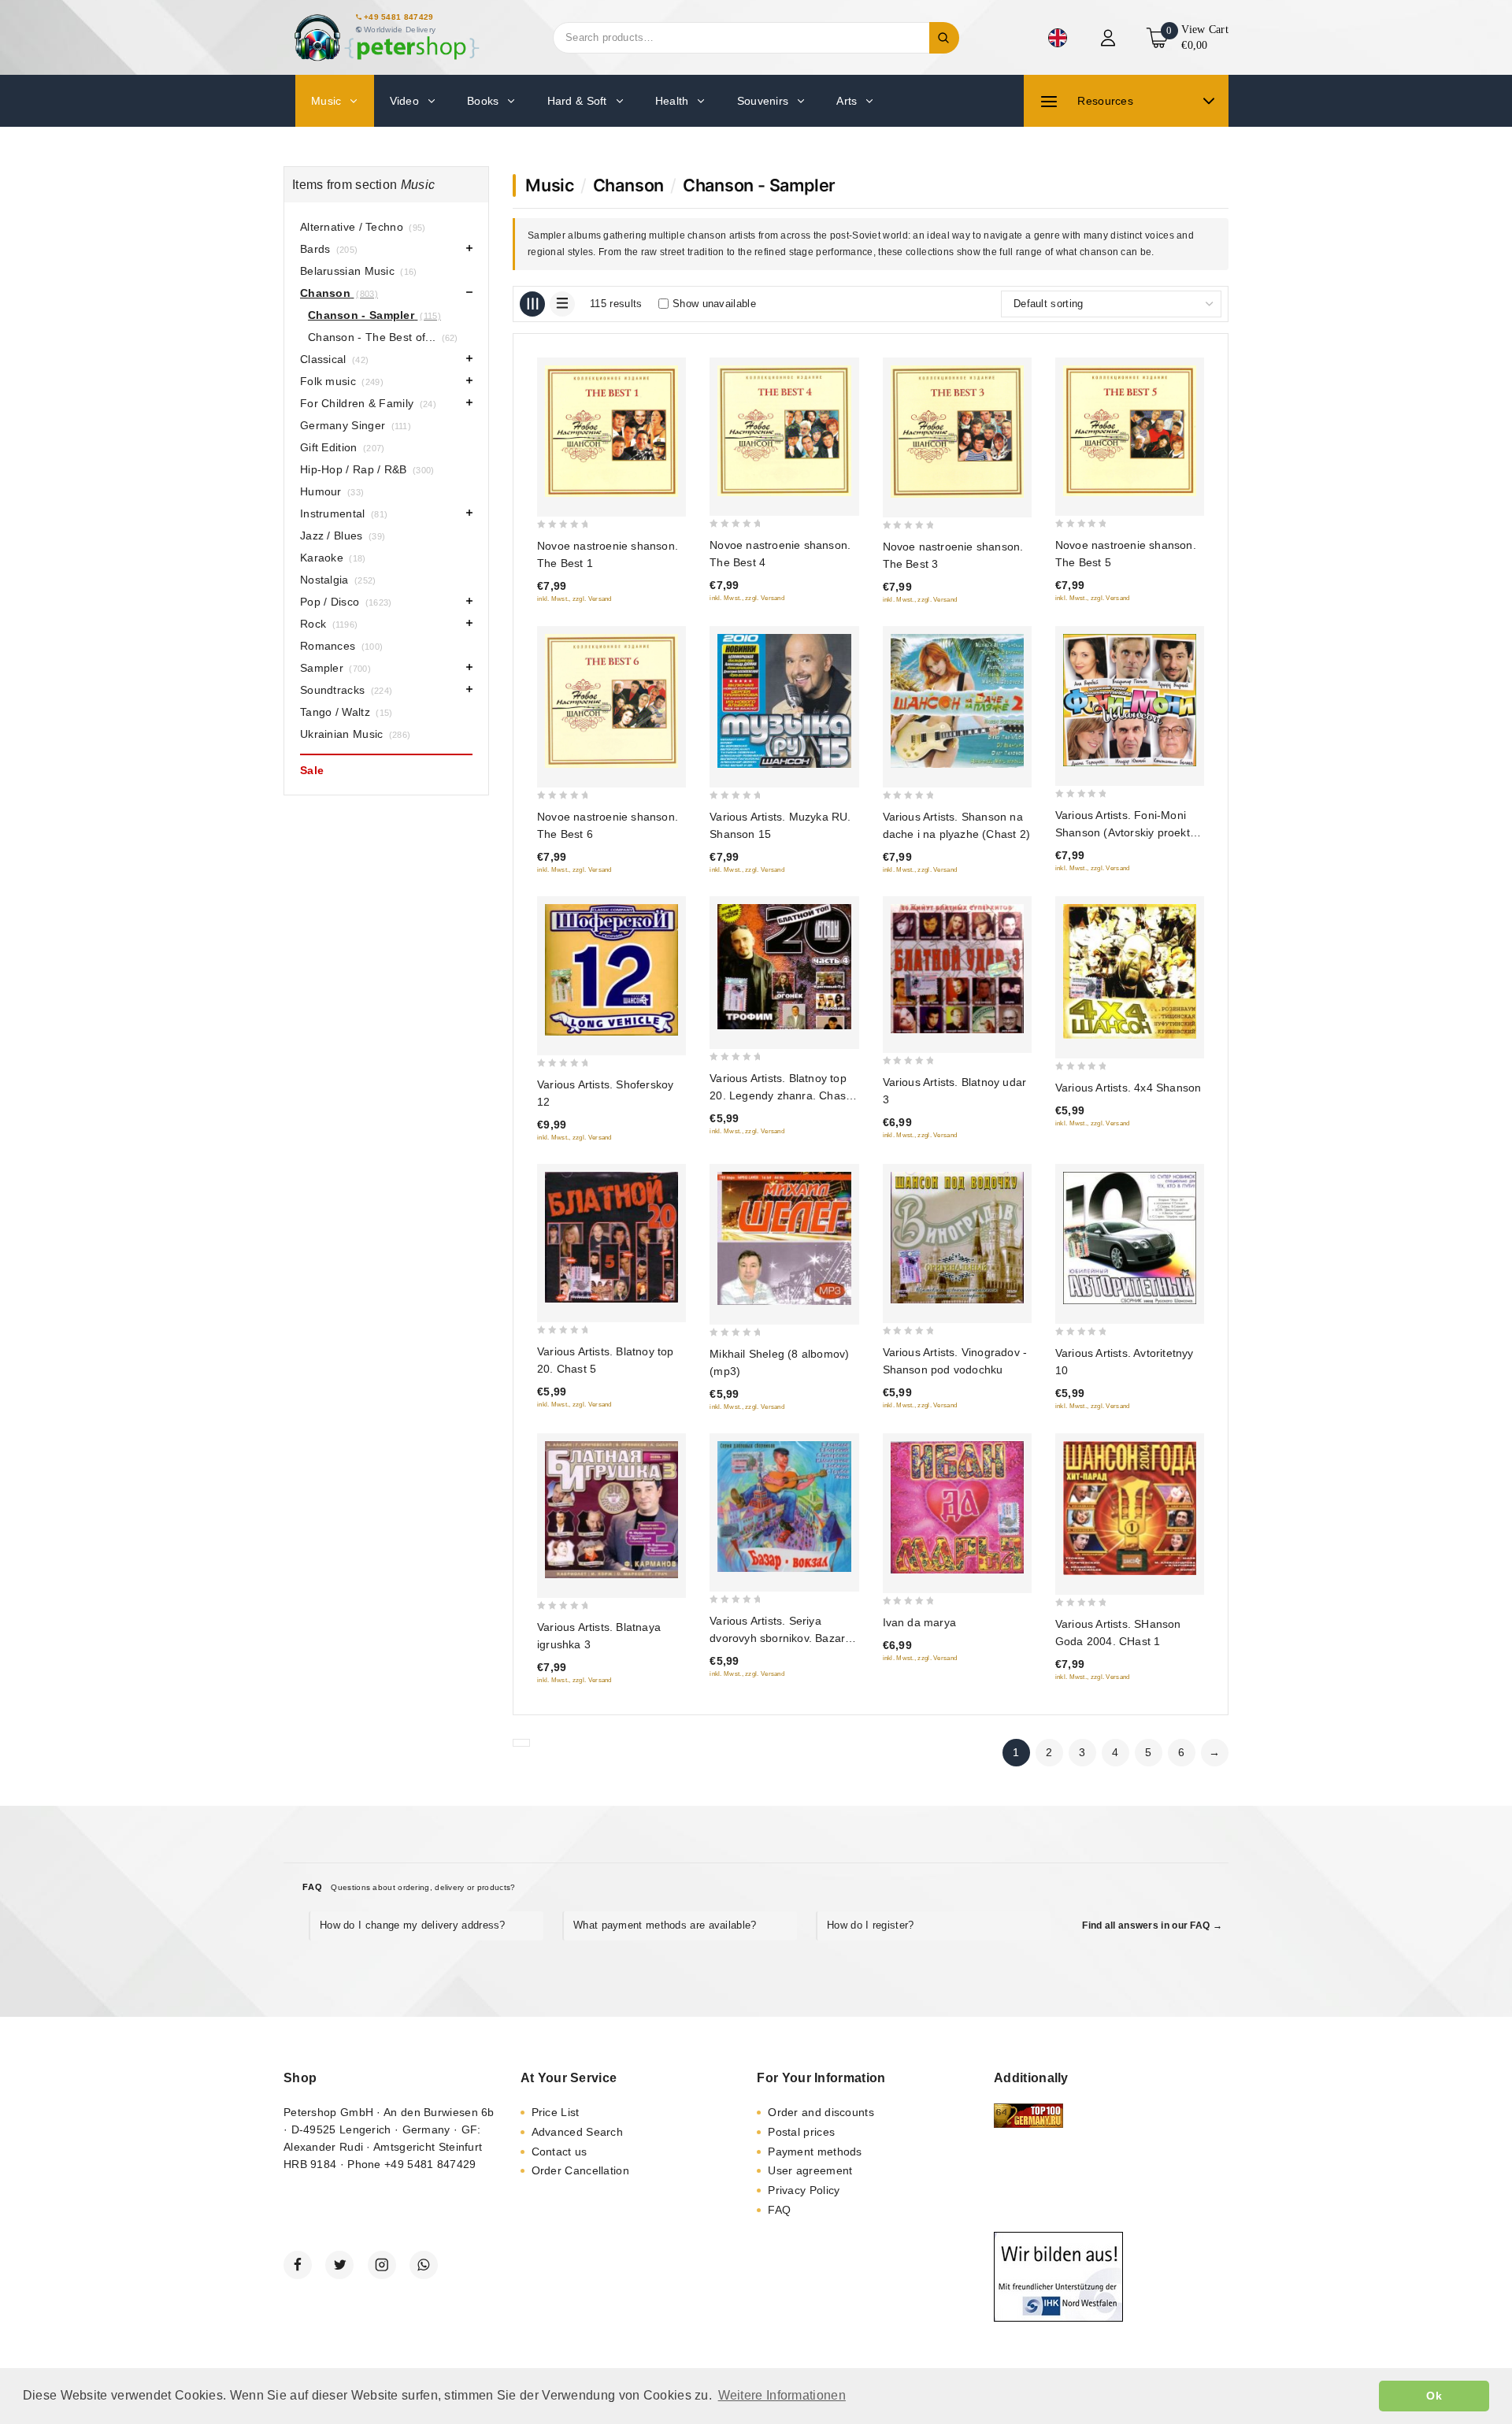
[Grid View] (532, 304)
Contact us (560, 2152)
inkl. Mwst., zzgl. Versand (574, 599)
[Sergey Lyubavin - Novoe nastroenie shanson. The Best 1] (611, 432)
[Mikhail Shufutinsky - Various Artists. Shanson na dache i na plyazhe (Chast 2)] (957, 701)
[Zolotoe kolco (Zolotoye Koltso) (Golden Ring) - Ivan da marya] (957, 1507)
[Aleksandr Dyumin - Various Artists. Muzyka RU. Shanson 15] (784, 701)
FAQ (779, 2210)
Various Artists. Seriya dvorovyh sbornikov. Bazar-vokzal (779, 1638)
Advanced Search (578, 2132)
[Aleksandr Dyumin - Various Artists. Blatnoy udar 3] (957, 969)
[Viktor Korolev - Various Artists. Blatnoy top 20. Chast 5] (611, 1238)
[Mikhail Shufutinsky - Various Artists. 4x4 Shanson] (1130, 971)
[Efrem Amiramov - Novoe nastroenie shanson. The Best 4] (784, 431)
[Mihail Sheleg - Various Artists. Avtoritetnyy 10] (1130, 1238)
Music (550, 185)
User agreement (810, 2170)
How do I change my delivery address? (413, 1925)
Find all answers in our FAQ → (1152, 1925)
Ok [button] (1434, 2396)
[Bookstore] (386, 37)
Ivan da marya (920, 1622)
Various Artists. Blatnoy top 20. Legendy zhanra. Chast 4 (779, 1095)
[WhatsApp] (424, 2265)
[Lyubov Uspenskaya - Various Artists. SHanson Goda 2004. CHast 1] (1130, 1508)
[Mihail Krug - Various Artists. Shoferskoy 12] (611, 970)
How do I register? (870, 1925)
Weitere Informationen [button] (782, 2395)
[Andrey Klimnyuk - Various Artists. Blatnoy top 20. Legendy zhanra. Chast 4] (784, 967)
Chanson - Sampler (759, 185)
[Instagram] (382, 2265)
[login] (1110, 38)
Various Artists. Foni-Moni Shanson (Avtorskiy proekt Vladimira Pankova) (1123, 832)
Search (944, 38)
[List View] (562, 304)
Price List (556, 2112)
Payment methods (815, 2152)
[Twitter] (339, 2265)
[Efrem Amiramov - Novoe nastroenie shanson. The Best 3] (957, 432)
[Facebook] (298, 2265)
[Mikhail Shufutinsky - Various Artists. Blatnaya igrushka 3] (611, 1510)
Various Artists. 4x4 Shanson (1128, 1088)
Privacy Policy (804, 2190)
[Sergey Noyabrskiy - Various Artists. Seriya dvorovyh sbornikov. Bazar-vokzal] (784, 1507)
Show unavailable (714, 304)
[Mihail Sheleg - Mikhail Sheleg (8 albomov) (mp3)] (784, 1238)
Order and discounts (821, 2112)
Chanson (629, 185)
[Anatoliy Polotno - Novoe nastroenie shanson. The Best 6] (611, 701)
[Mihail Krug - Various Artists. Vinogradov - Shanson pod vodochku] (957, 1238)
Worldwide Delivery (400, 30)
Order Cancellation (580, 2170)
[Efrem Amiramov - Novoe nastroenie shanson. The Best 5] (1130, 431)
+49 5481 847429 (399, 17)
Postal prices (801, 2132)
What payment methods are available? (665, 1925)
